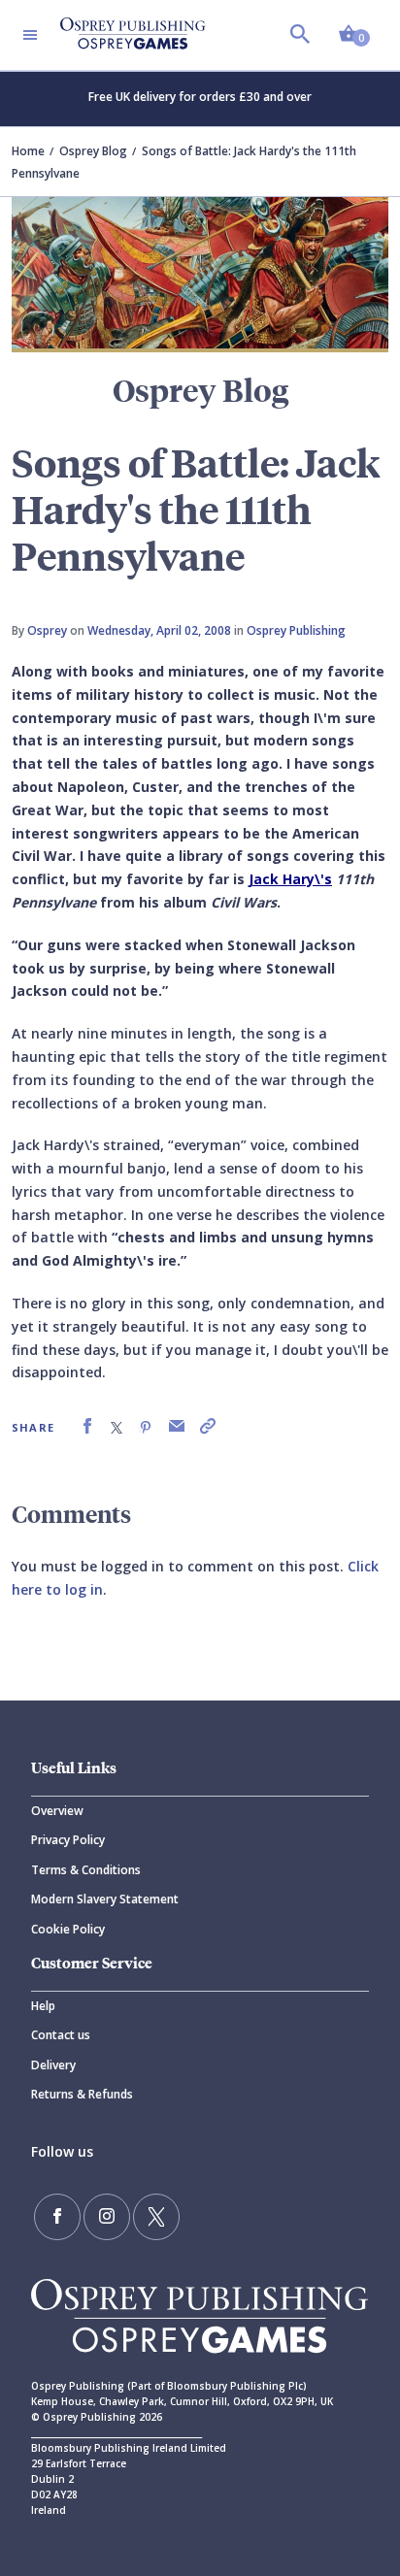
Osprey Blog (93, 151)
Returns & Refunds (82, 2094)
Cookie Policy (68, 1929)
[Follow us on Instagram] (107, 2217)
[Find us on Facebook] (57, 2217)
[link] (87, 1426)
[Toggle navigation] (30, 35)
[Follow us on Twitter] (156, 2217)
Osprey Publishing (296, 630)
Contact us (61, 2035)
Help (43, 2006)
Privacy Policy (68, 1840)
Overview (57, 1811)
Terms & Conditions (86, 1870)
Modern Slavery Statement (105, 1899)
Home (28, 151)
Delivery (53, 2065)
